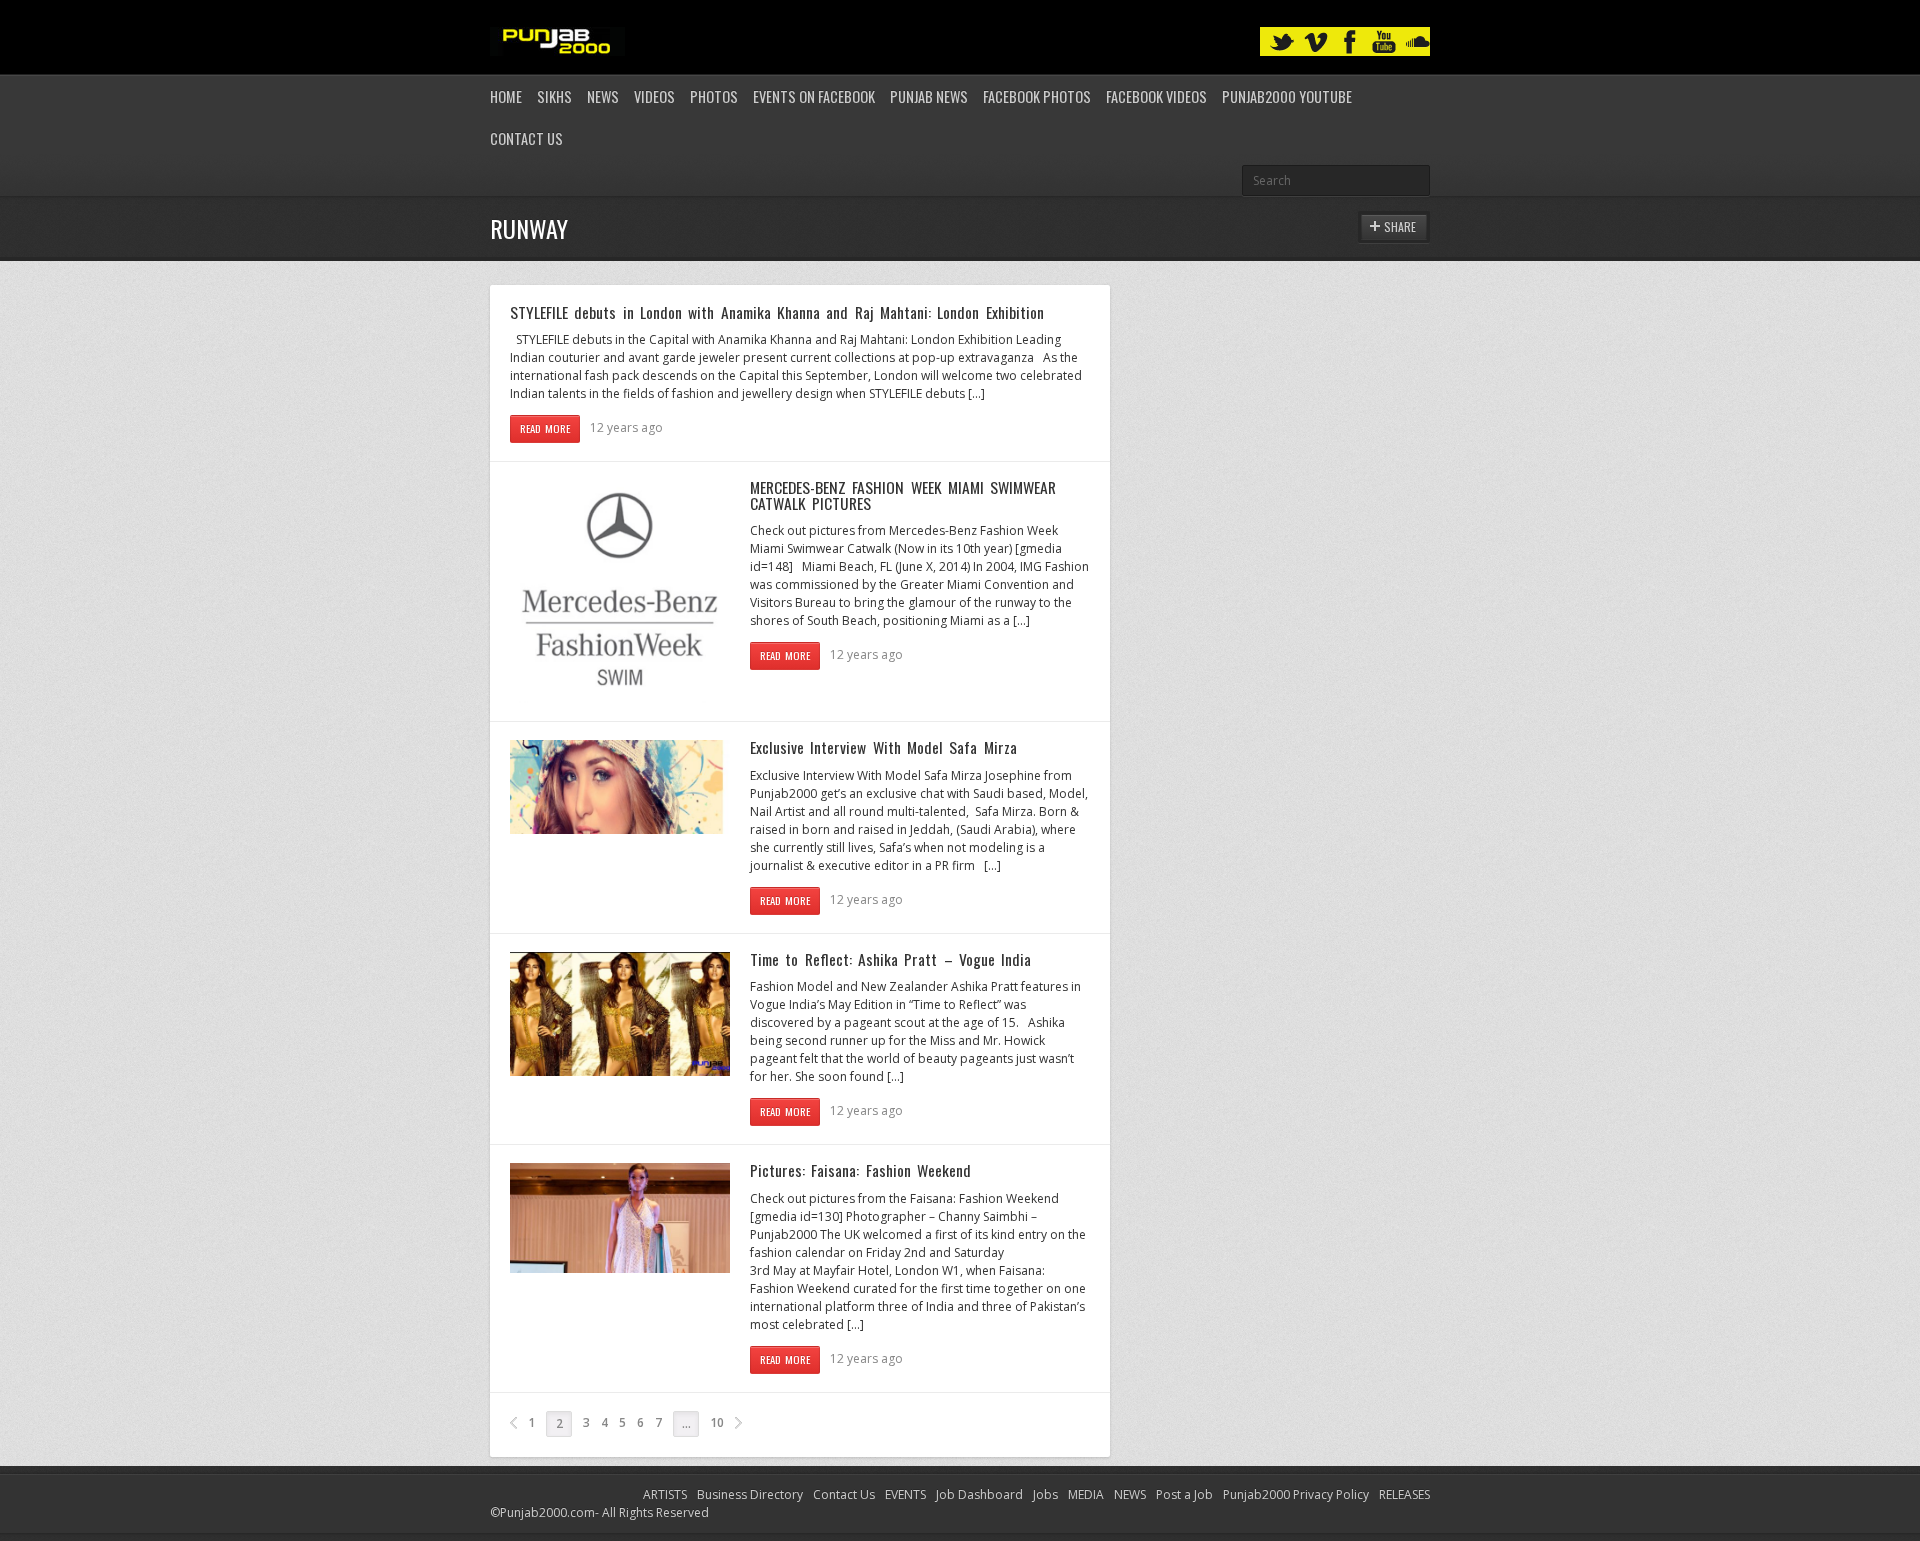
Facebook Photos (1037, 96)
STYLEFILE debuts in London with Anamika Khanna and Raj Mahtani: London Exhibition (777, 312)
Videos (654, 96)
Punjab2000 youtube (1287, 96)
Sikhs (554, 96)
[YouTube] (1384, 42)
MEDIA (1086, 1494)
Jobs (1045, 1494)
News (603, 96)
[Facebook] (1350, 42)
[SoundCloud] (1418, 42)
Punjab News (929, 96)
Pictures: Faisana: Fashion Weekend (860, 1170)
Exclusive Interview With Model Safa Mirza (883, 747)
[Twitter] (1282, 42)
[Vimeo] (1316, 42)
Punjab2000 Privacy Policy (1296, 1494)
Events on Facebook (814, 96)
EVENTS (905, 1494)
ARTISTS (665, 1494)
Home (506, 96)
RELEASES (1404, 1494)
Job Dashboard (979, 1494)
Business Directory (750, 1494)
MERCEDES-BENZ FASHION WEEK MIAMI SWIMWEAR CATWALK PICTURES (903, 495)
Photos (714, 96)
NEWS (1130, 1494)
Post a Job (1184, 1494)
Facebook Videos (1156, 96)
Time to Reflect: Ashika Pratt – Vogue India (890, 959)
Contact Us (526, 138)
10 (717, 1422)
